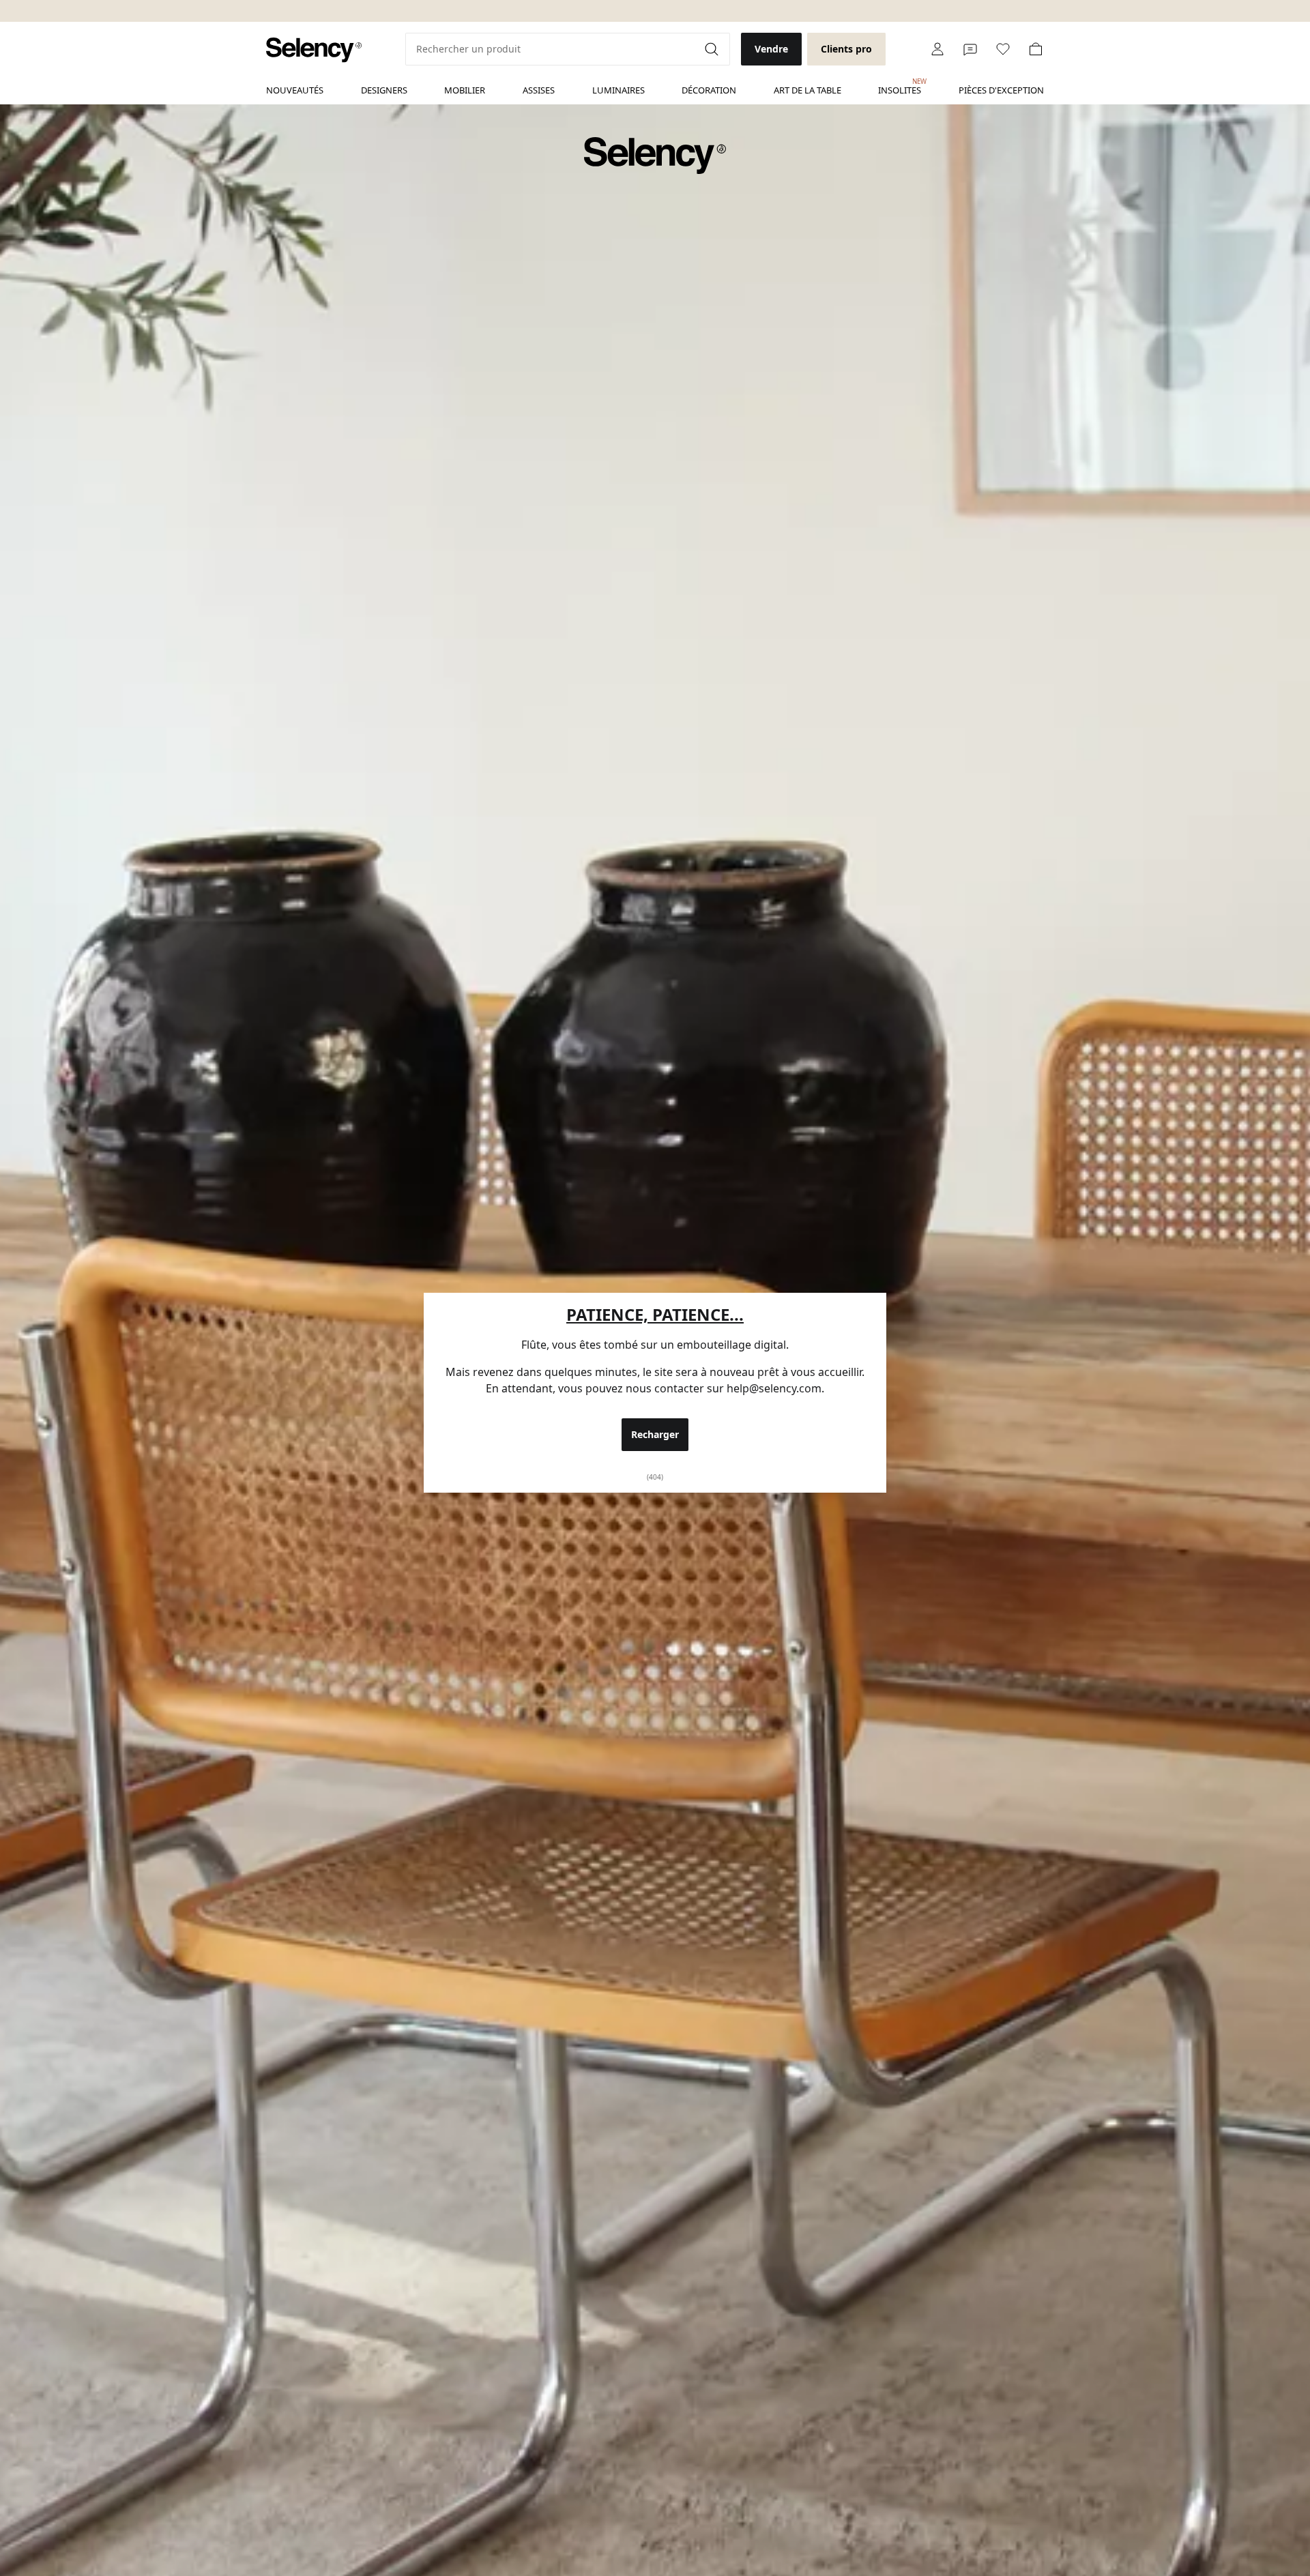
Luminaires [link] (618, 90)
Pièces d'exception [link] (1001, 90)
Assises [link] (539, 90)
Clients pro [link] (846, 49)
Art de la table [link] (807, 90)
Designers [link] (384, 90)
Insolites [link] (900, 87)
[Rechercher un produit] (713, 49)
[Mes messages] (970, 49)
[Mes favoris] (1003, 49)
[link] (314, 50)
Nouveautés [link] (295, 90)
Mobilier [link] (465, 90)
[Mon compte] (937, 49)
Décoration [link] (709, 90)
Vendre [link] (771, 49)
